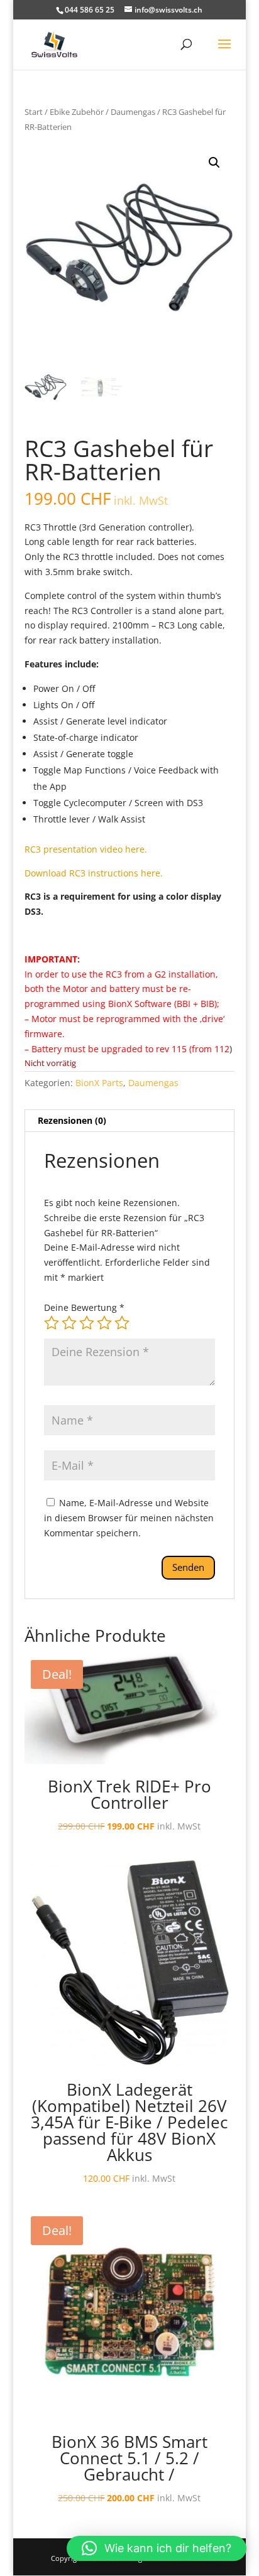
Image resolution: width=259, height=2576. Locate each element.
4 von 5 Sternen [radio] (104, 1323)
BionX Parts (99, 1083)
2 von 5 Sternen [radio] (69, 1323)
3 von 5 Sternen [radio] (87, 1323)
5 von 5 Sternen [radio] (122, 1323)
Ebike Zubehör (77, 112)
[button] (214, 163)
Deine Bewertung (84, 1307)
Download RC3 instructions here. (94, 873)
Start (34, 112)
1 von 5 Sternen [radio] (52, 1323)
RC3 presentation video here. (86, 849)
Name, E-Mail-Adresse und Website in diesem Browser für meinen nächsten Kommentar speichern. (129, 1518)
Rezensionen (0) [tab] (72, 1120)
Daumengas (133, 112)
